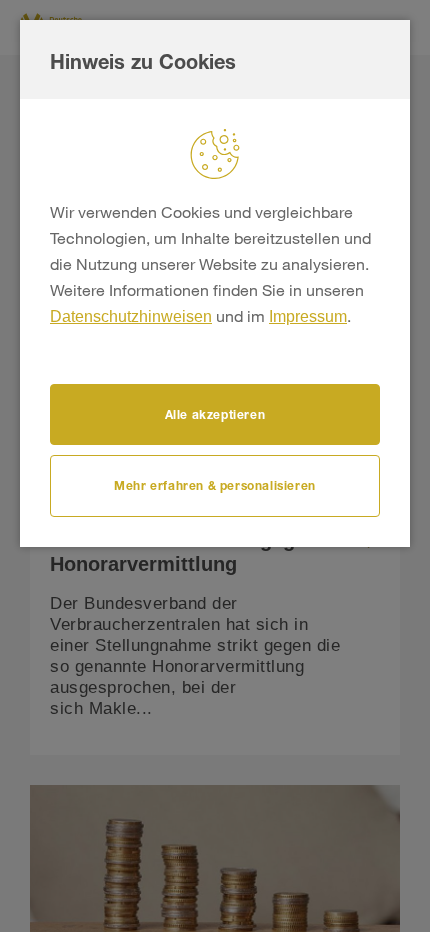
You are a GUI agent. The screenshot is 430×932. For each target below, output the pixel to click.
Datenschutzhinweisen (131, 316)
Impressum (308, 316)
